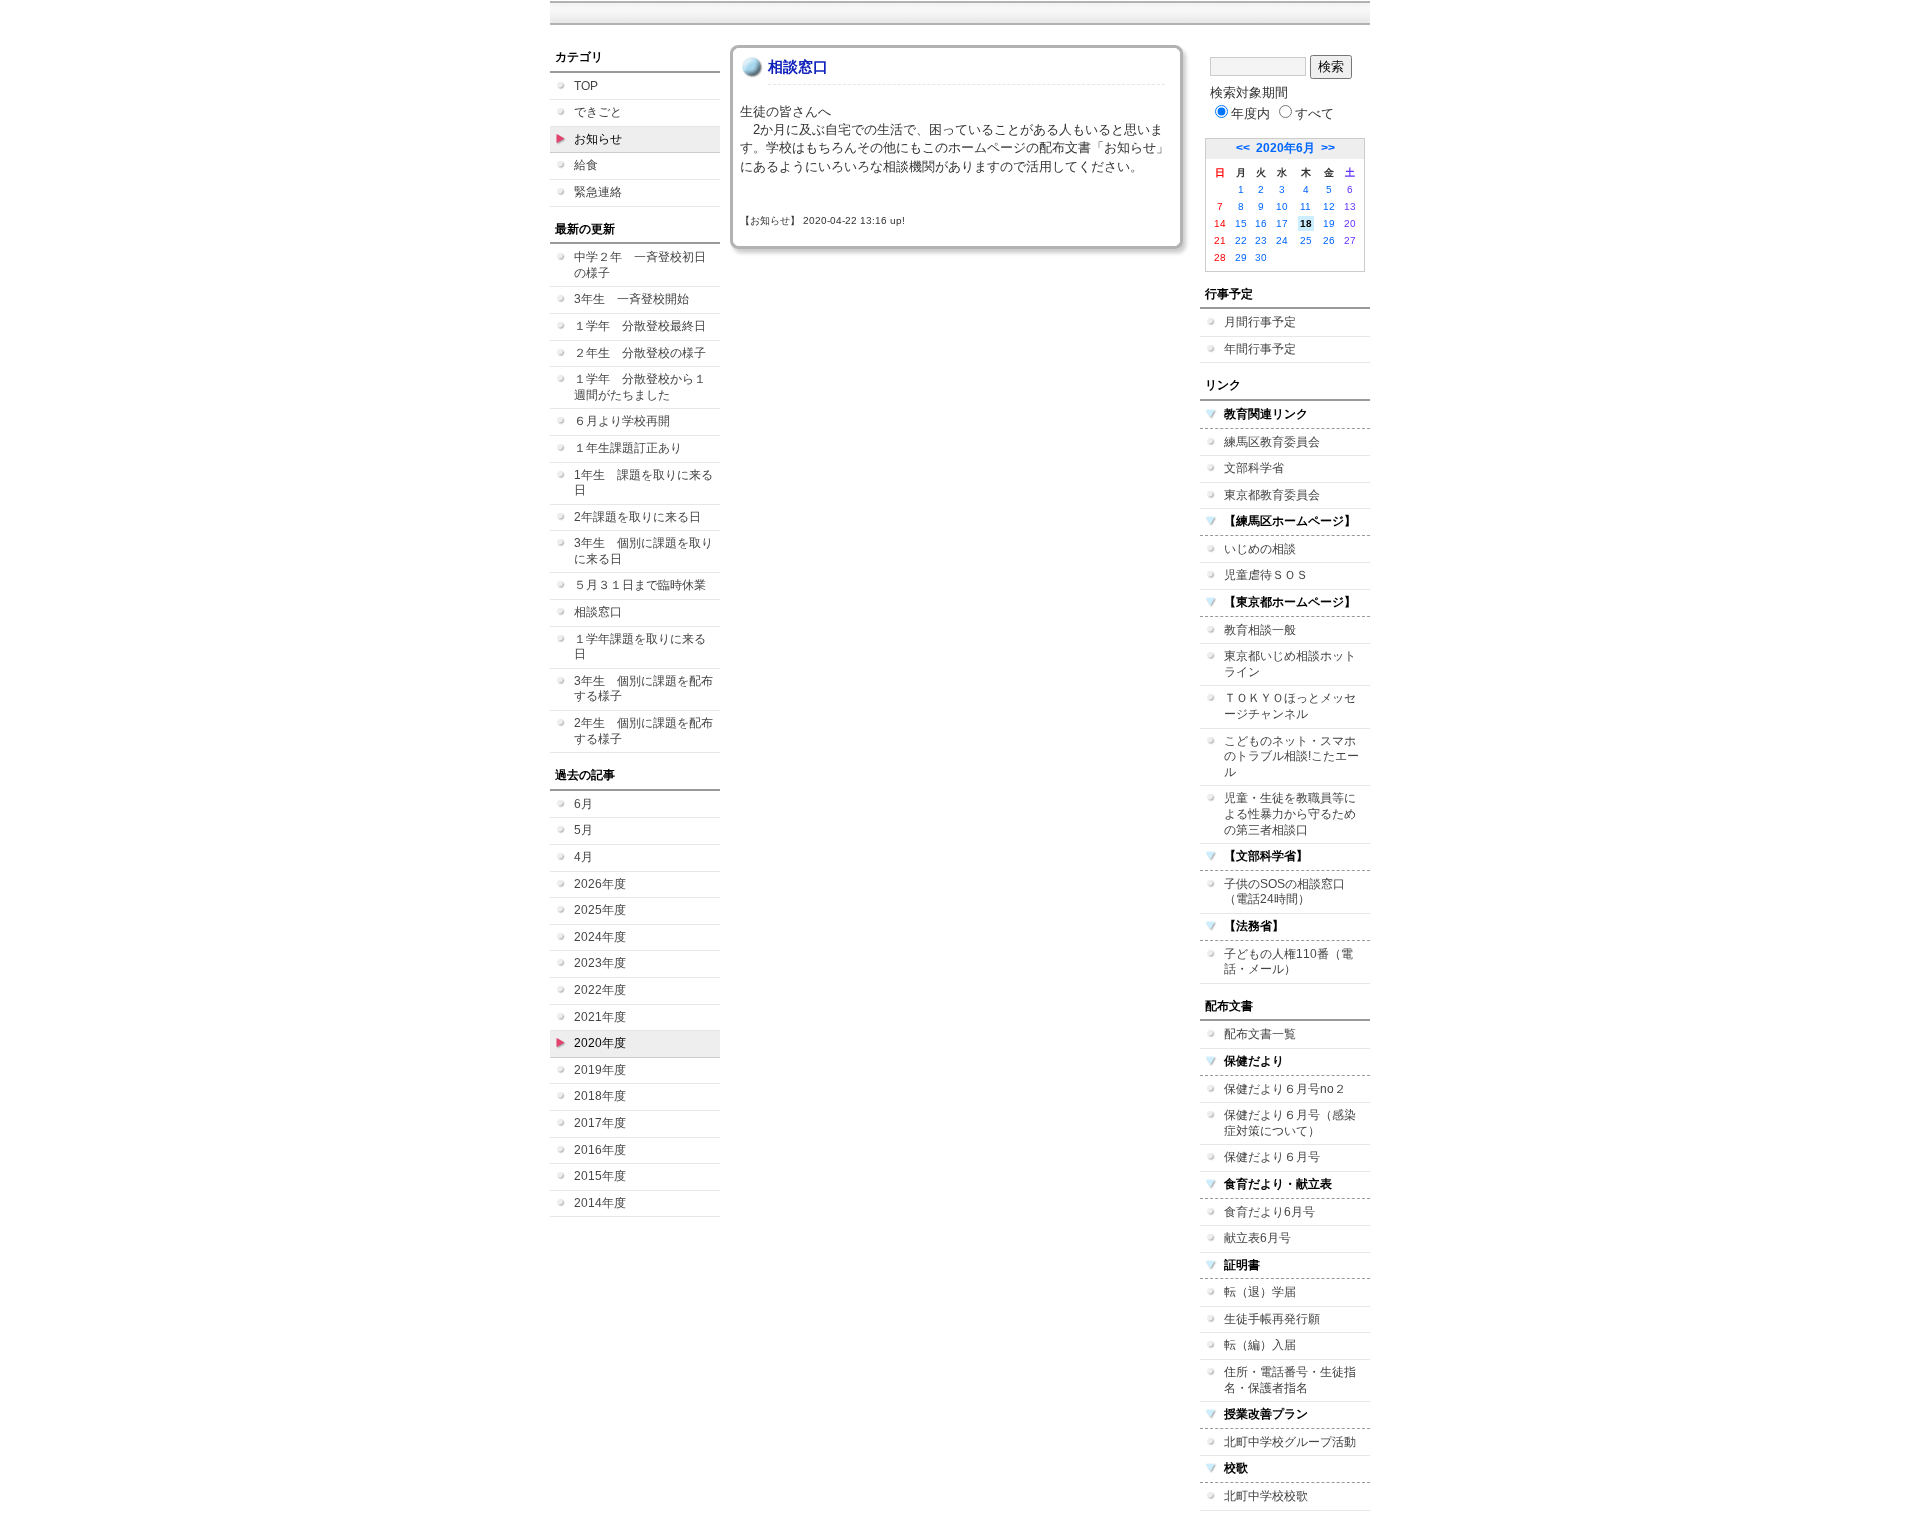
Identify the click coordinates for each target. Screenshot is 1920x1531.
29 (1241, 257)
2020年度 (600, 1043)
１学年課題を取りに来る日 (640, 647)
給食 (586, 165)
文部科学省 (1254, 468)
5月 (583, 830)
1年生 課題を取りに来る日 (643, 483)
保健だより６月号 (1272, 1157)
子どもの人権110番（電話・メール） (1288, 962)
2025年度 (600, 910)
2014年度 (600, 1203)
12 (1329, 206)
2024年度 (600, 937)
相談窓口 (598, 612)
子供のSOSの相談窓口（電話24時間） (1284, 892)
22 (1241, 240)
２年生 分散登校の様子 (640, 353)
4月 (583, 857)
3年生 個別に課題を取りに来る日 (643, 551)
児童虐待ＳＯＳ (1266, 575)
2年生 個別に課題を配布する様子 (643, 731)
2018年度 (600, 1096)
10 (1282, 206)
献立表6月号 (1257, 1238)
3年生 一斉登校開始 (631, 299)
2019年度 (600, 1070)
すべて (1314, 113)
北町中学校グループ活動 (1290, 1442)
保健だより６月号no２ (1285, 1089)
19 (1329, 223)
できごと (598, 112)
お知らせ (598, 139)
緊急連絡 (598, 192)
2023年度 (600, 963)
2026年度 (600, 884)
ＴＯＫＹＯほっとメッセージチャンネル (1290, 706)
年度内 (1250, 113)
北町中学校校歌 (1266, 1496)
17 (1282, 223)
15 (1241, 223)
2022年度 (600, 990)
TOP (586, 86)
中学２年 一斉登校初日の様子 (640, 265)
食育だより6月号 (1269, 1212)
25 (1306, 240)
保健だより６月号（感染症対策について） (1290, 1123)
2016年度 (600, 1150)
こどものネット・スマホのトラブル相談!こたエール (1291, 756)
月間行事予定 (1260, 322)
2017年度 (600, 1123)
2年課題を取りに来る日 (637, 517)
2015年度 (600, 1176)
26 (1329, 240)
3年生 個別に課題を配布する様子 (643, 689)
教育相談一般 (1260, 630)
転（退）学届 (1260, 1292)
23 (1261, 240)
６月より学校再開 (622, 421)
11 (1305, 206)
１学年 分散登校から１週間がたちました (640, 387)
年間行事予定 (1260, 349)
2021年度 (600, 1017)
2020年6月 (1285, 148)
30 (1261, 257)
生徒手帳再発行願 (1272, 1319)
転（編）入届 (1260, 1345)
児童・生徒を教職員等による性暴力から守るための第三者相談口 (1290, 813)
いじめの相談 (1260, 549)
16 (1261, 223)
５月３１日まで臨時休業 (640, 585)
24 (1282, 240)
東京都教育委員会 (1272, 495)
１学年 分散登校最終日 (640, 326)
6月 (583, 804)
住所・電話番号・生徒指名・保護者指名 (1290, 1380)
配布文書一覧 (1260, 1034)
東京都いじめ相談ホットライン (1290, 664)
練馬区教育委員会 (1272, 442)
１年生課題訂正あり (628, 448)
